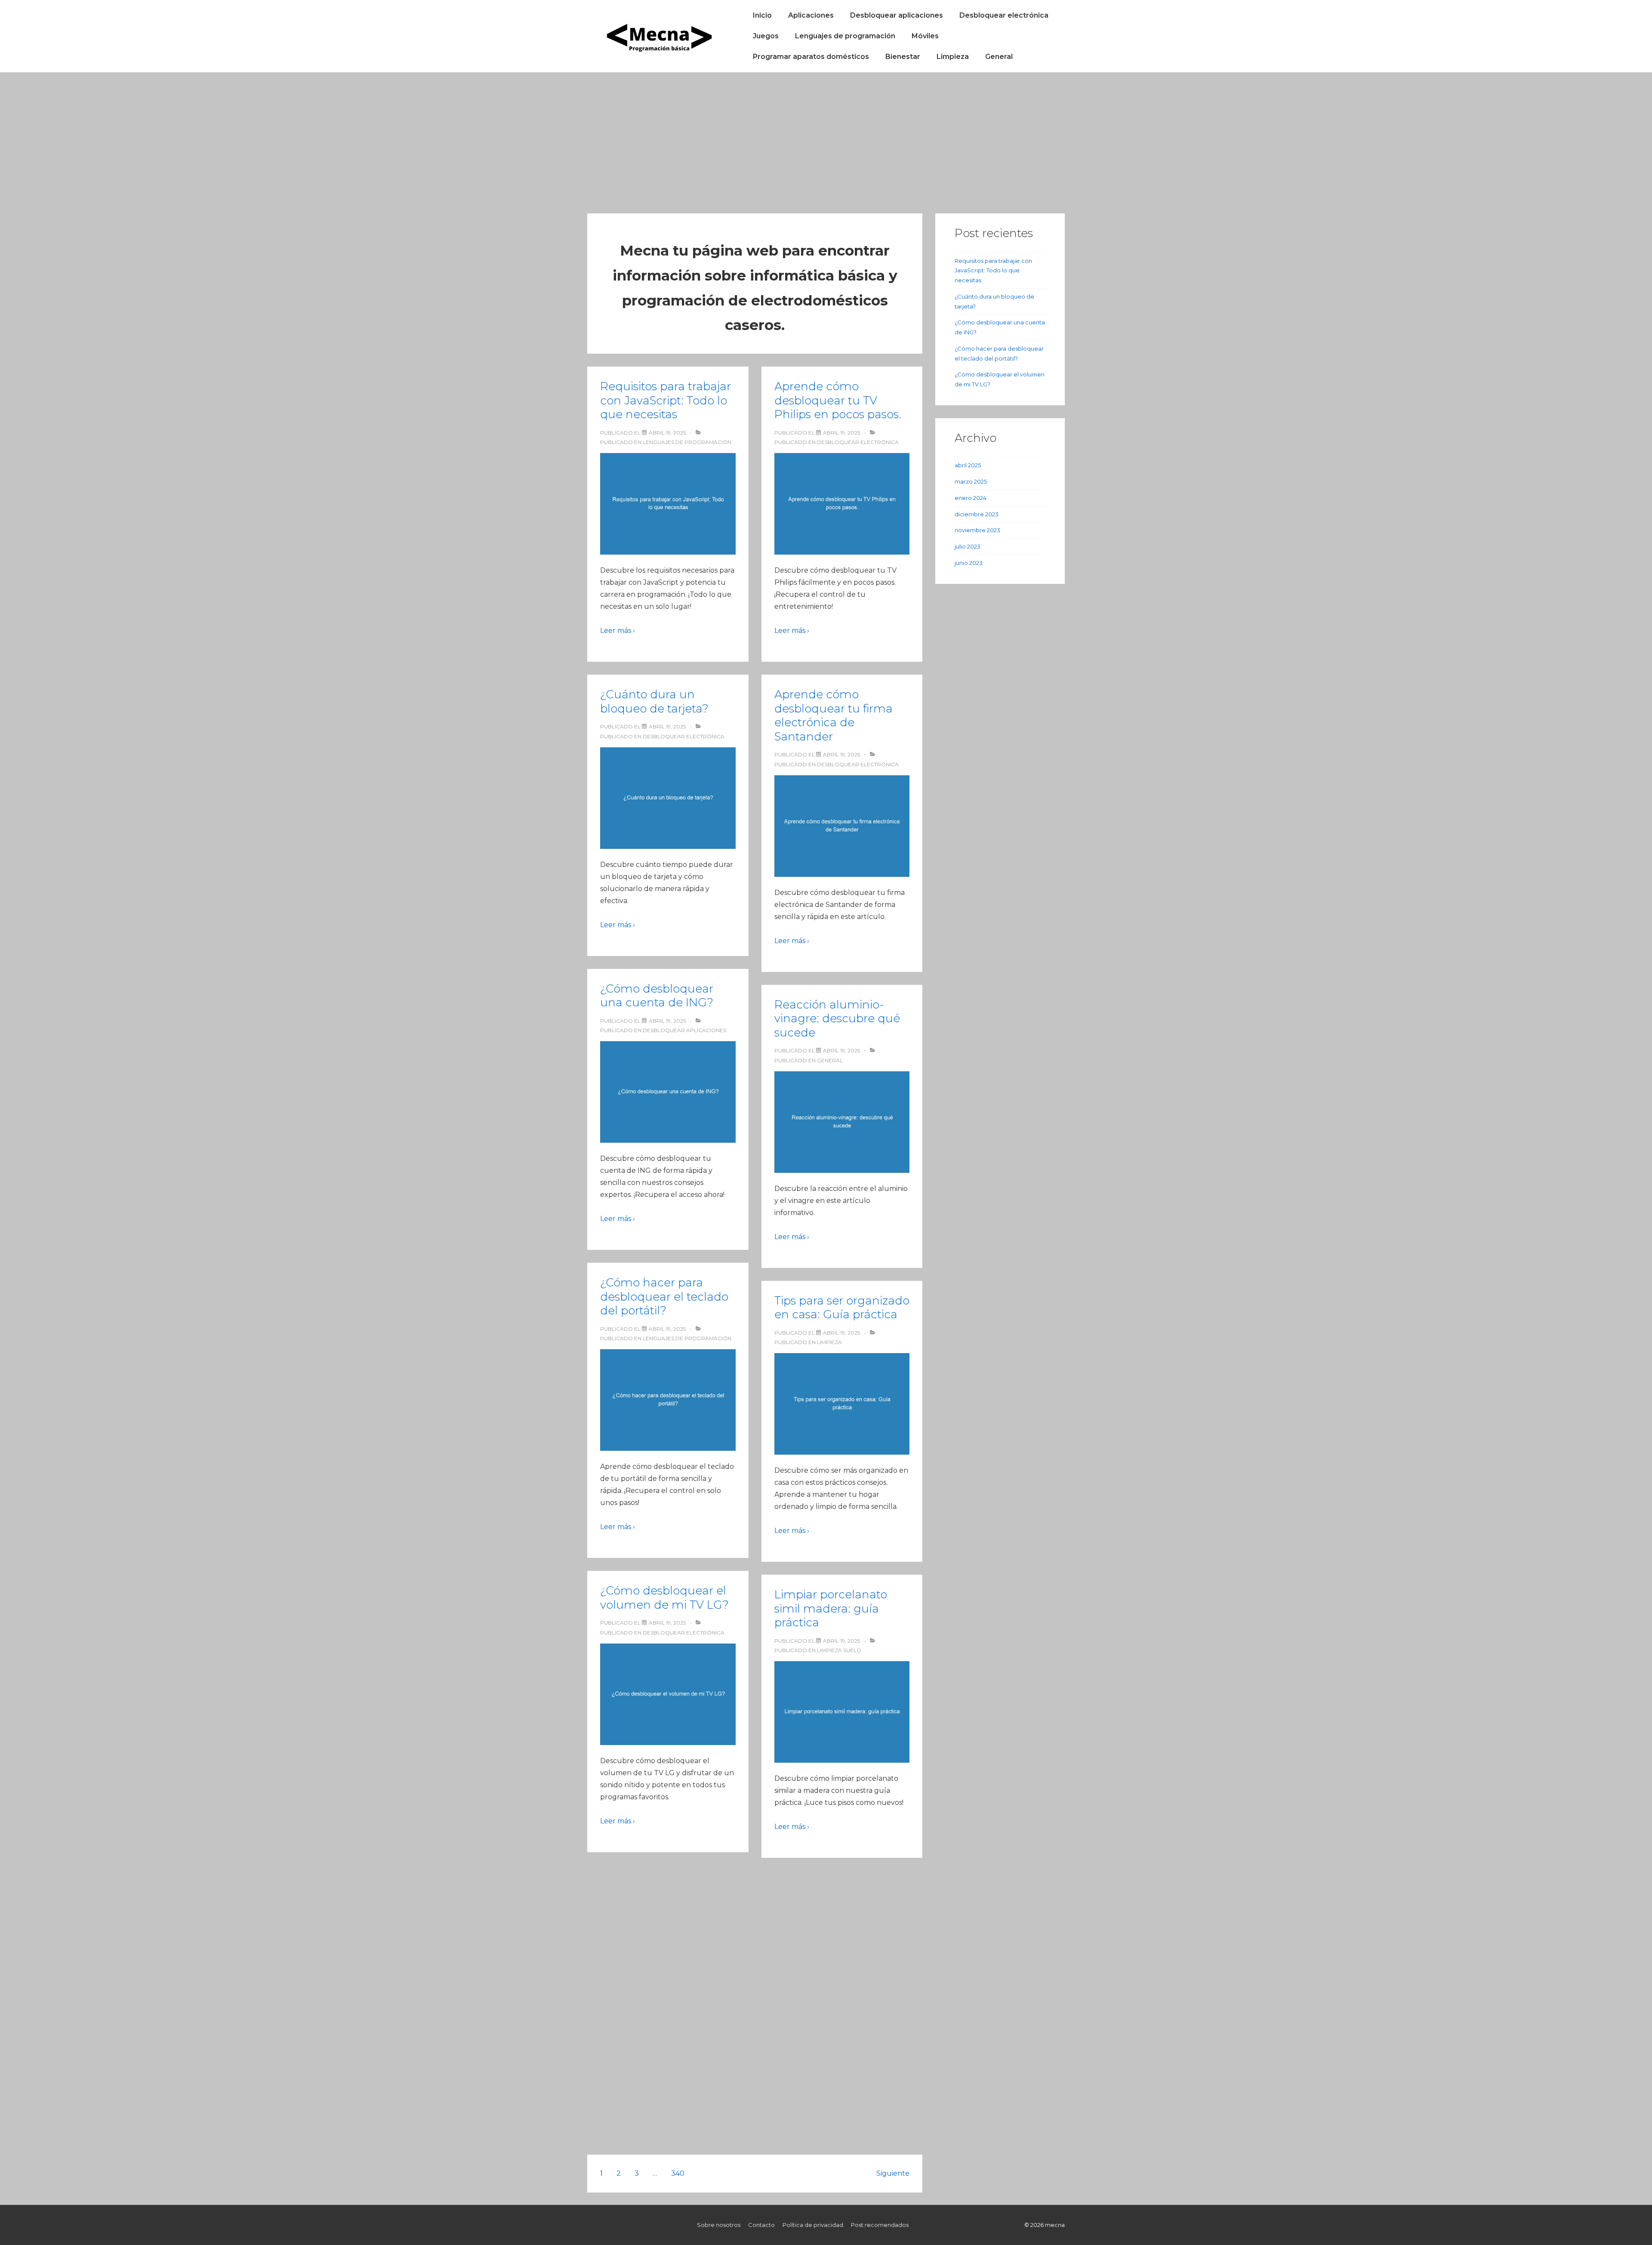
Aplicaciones (811, 15)
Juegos (766, 36)
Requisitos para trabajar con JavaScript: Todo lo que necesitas (666, 400)
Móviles (925, 36)
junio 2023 (969, 563)
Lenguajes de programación (845, 36)
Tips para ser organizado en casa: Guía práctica (842, 1308)
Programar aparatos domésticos (811, 57)
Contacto (761, 2225)
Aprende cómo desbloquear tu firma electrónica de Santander (834, 715)
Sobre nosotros (719, 2225)
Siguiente (893, 2173)
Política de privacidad (813, 2225)
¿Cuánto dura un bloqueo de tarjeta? (654, 702)
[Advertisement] (826, 137)
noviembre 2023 (977, 530)
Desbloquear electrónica (1004, 15)
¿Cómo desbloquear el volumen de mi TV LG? (664, 1598)
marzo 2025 (971, 481)
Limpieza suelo (839, 1650)
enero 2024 (971, 498)
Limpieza (953, 57)
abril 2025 (968, 465)
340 (678, 2173)
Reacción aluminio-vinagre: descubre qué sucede (837, 1019)
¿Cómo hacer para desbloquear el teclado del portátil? (664, 1297)
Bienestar (903, 57)
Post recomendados (880, 2225)
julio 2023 (968, 546)
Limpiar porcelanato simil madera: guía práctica (831, 1608)
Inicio (762, 15)
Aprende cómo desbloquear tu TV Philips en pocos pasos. (838, 400)
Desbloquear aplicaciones (897, 15)
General (999, 57)
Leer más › (618, 631)
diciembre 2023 (977, 514)
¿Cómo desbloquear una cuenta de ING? (657, 996)
